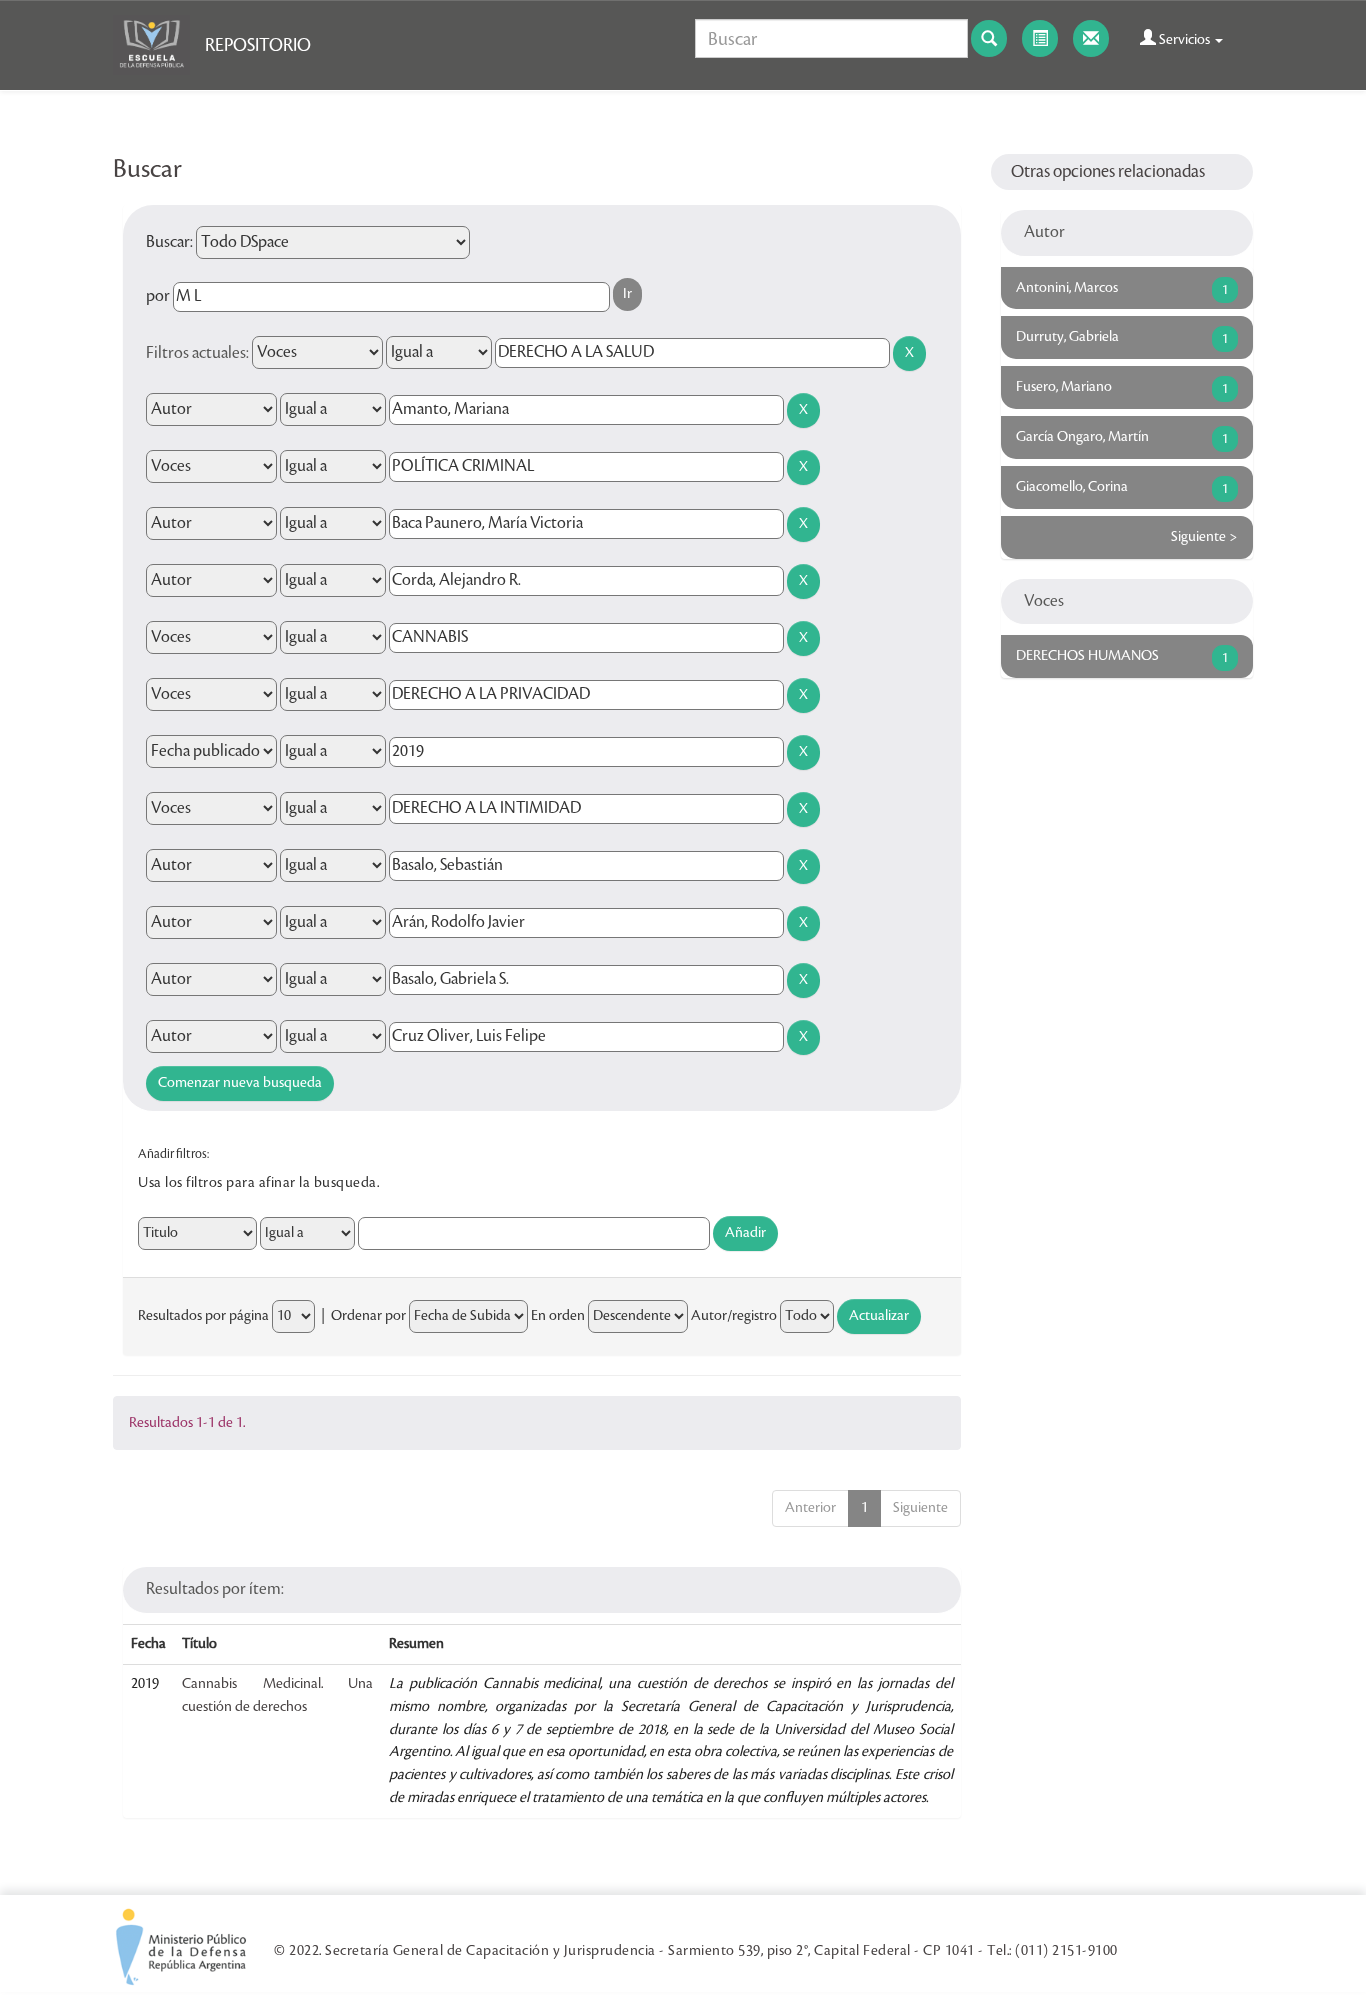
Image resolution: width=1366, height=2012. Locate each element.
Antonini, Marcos (1067, 288)
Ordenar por (368, 1316)
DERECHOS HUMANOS (1087, 656)
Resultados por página (203, 1316)
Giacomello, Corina (1072, 487)
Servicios (1184, 40)
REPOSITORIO (258, 45)
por (158, 296)
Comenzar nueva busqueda (240, 1083)
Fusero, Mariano (1064, 387)
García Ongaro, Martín (1082, 437)
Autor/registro (734, 1316)
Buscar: (169, 242)
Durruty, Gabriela (1067, 337)
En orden (558, 1316)
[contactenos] (1091, 38)
